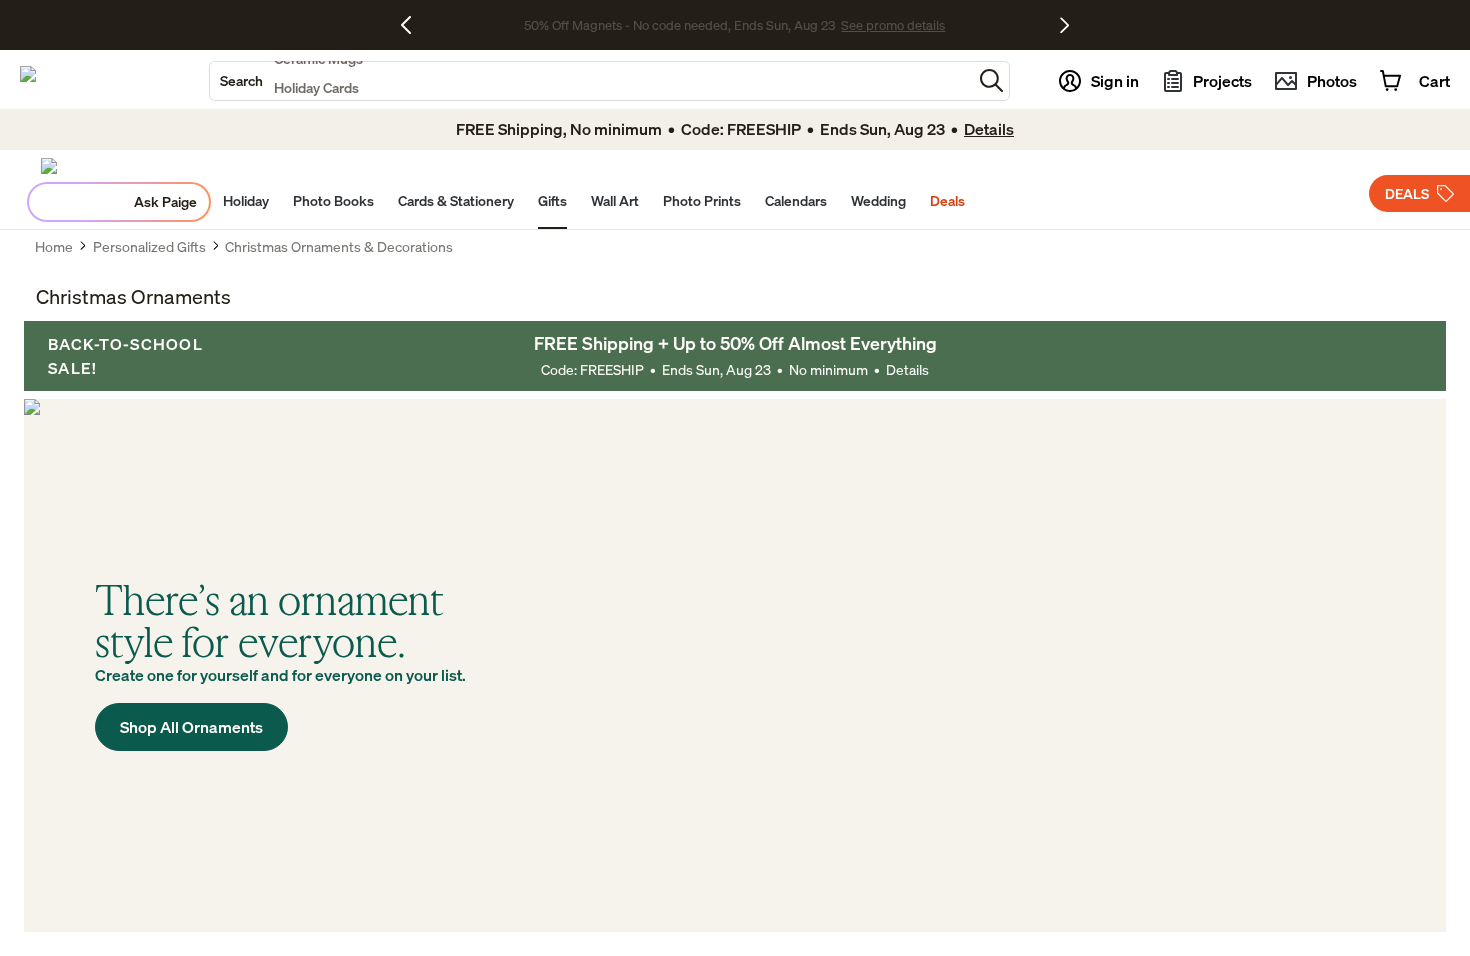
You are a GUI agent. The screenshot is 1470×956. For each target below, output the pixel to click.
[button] (991, 80)
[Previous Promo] (413, 25)
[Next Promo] (1064, 25)
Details (907, 369)
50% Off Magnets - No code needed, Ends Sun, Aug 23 (679, 25)
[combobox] (591, 81)
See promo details (893, 25)
